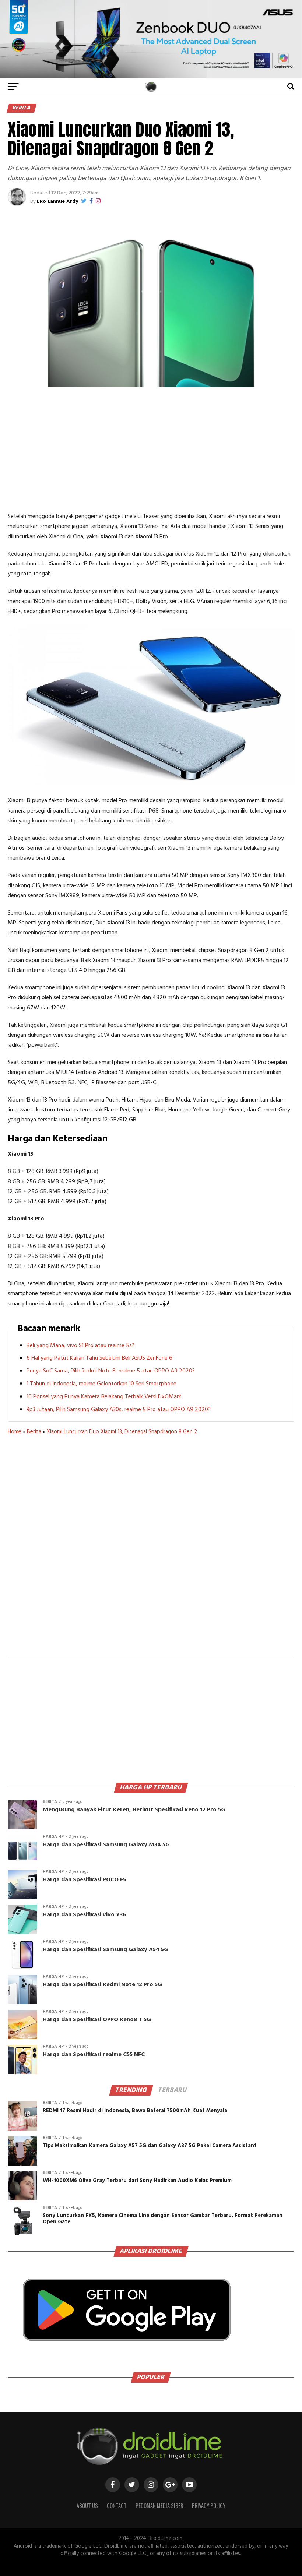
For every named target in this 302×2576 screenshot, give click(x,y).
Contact (117, 2505)
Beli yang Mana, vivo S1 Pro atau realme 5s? (80, 1346)
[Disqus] (151, 1551)
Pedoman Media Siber (159, 2505)
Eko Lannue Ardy (57, 202)
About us (87, 2505)
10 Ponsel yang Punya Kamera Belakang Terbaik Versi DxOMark (104, 1397)
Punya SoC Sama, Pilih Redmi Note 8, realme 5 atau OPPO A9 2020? (111, 1371)
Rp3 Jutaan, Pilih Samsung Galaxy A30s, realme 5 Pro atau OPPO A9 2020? (119, 1410)
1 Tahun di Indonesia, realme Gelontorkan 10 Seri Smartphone (101, 1384)
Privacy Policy (209, 2505)
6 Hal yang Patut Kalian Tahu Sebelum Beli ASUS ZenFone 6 (99, 1358)
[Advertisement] (151, 449)
